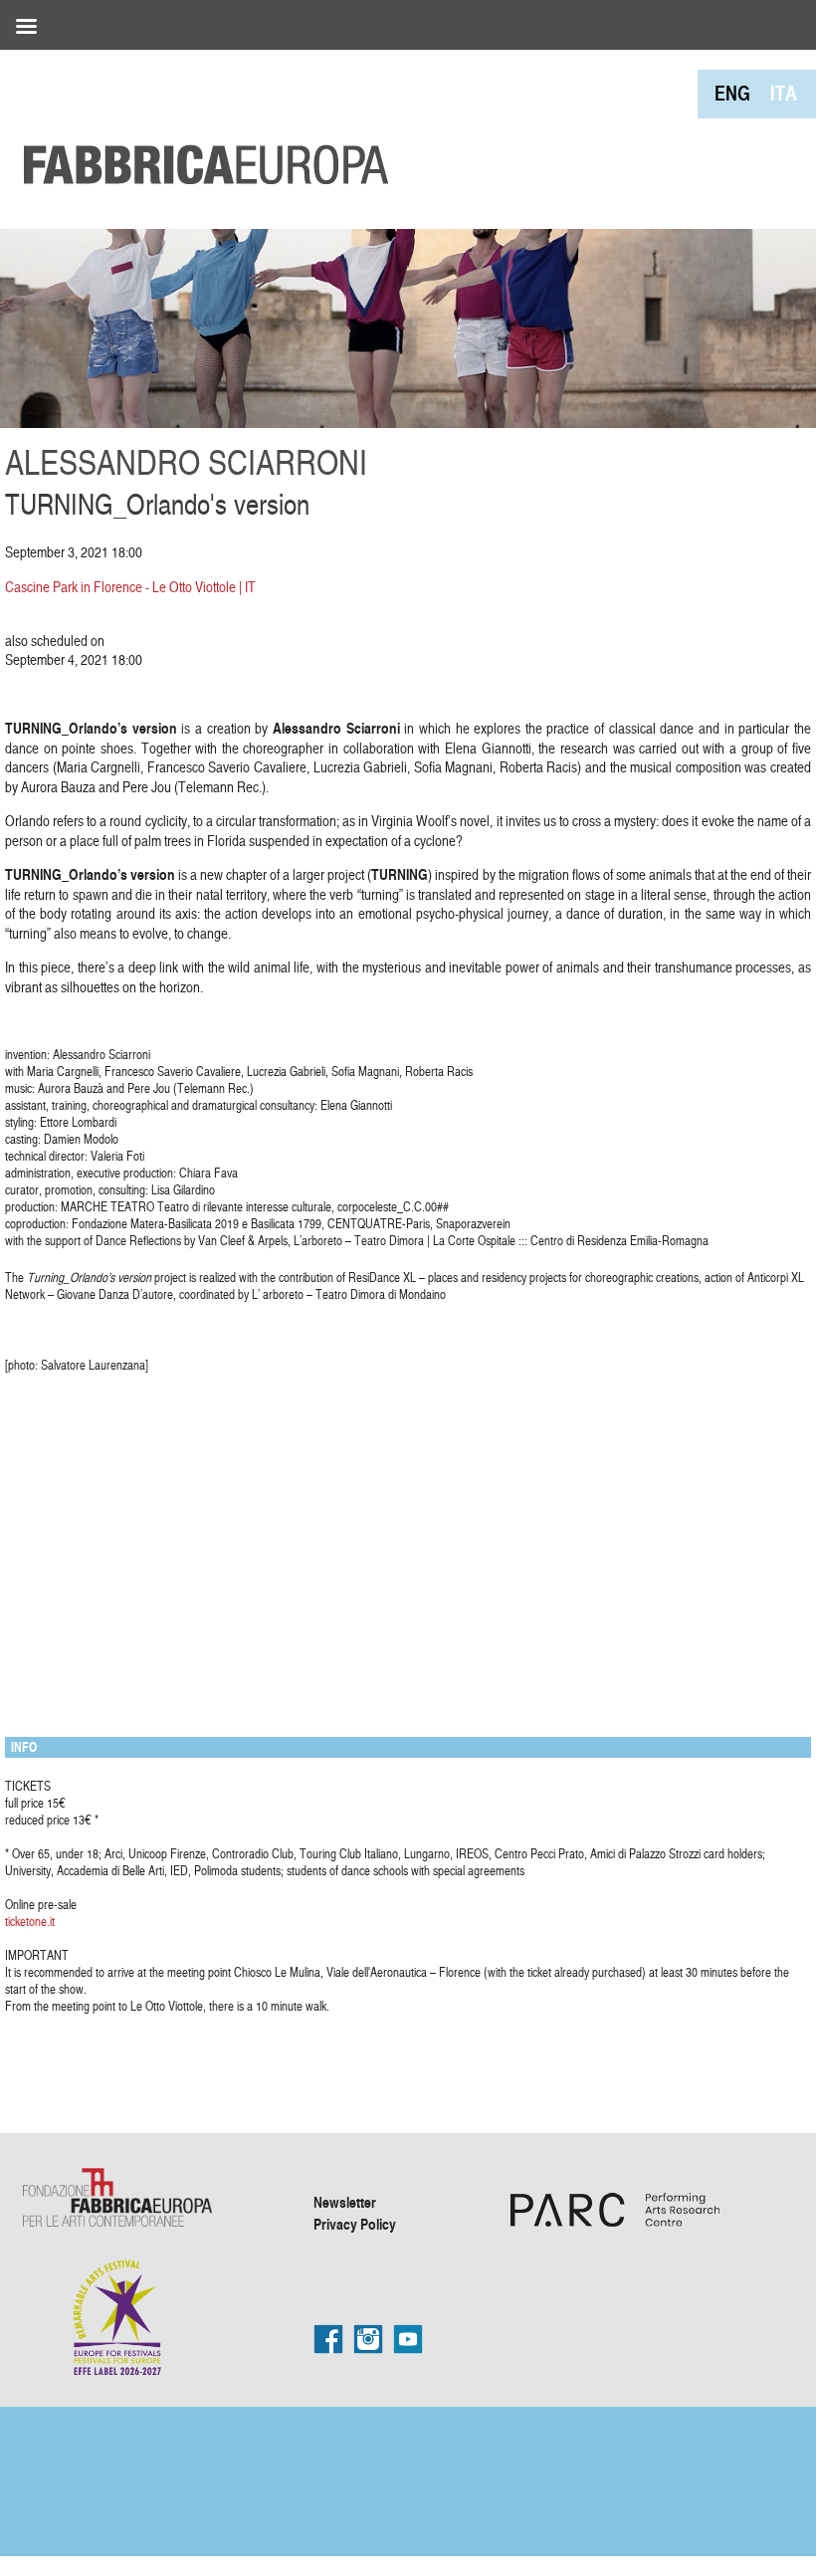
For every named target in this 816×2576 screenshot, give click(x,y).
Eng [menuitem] (732, 93)
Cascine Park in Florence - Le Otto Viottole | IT (130, 587)
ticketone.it (30, 1921)
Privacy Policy (355, 2224)
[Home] (199, 119)
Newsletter (345, 2202)
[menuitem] (732, 93)
